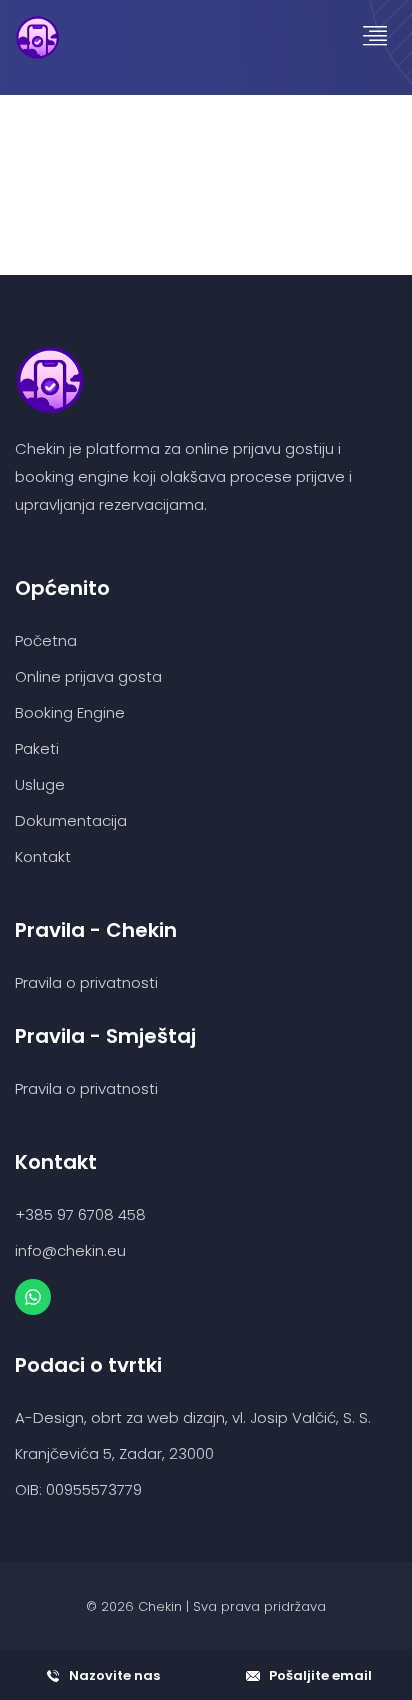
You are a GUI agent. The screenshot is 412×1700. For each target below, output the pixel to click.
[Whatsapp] (33, 1297)
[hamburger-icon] (374, 37)
